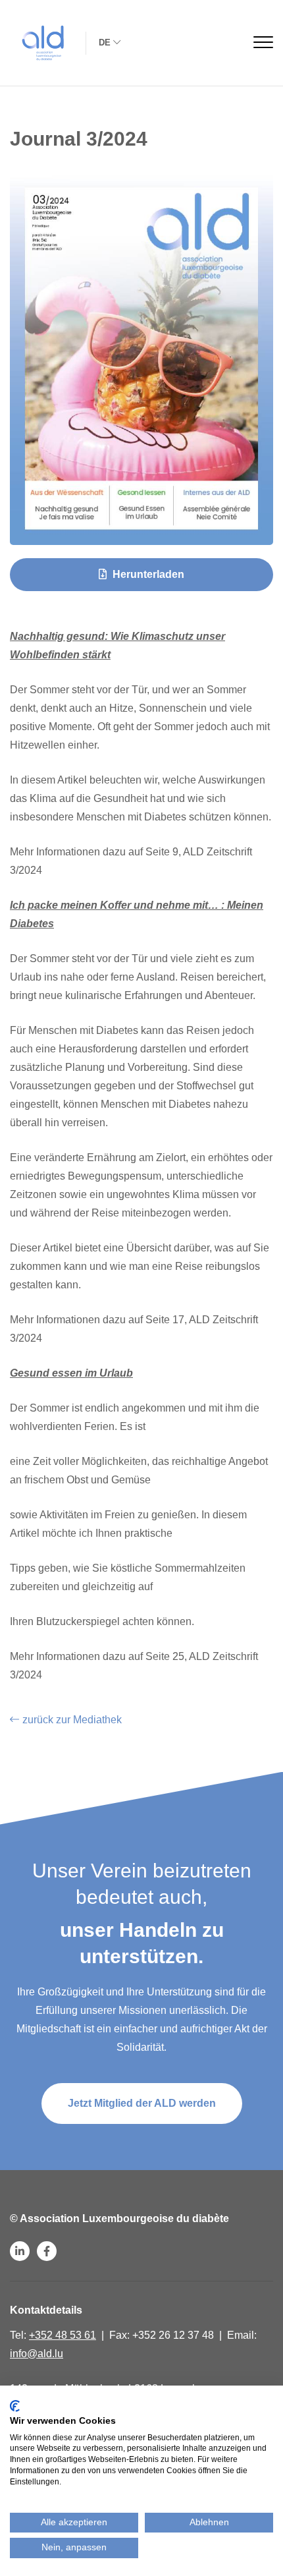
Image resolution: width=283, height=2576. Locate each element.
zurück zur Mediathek (72, 1720)
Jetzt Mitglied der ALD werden (142, 2103)
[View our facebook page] (47, 2251)
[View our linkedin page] (20, 2251)
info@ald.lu (37, 2354)
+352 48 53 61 (63, 2335)
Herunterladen (147, 574)
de (105, 42)
